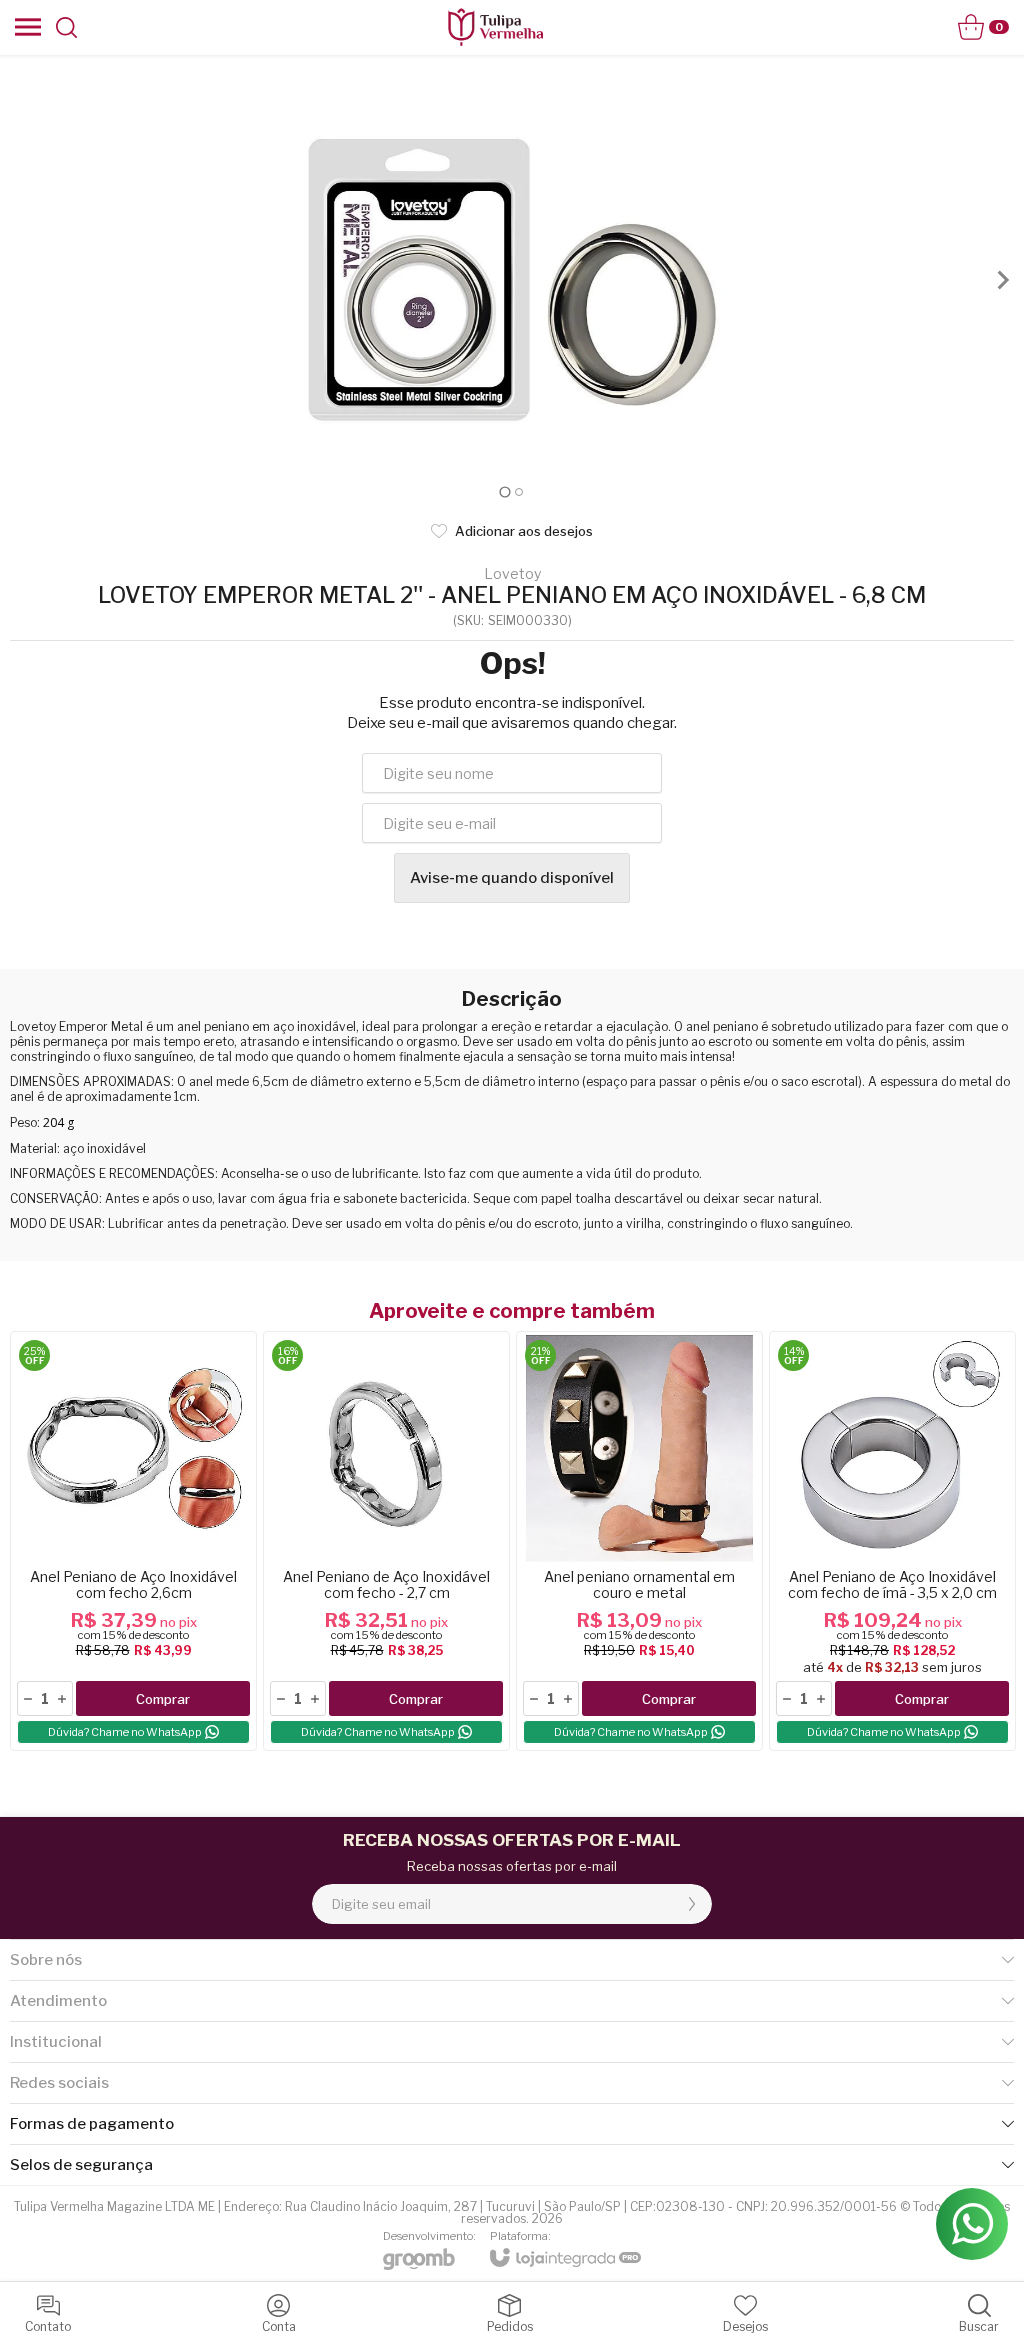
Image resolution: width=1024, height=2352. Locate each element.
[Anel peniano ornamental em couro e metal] (639, 1541)
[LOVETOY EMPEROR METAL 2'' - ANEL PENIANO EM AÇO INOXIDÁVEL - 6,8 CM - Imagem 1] (512, 280)
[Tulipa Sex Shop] (495, 27)
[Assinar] (692, 1904)
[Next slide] (1002, 280)
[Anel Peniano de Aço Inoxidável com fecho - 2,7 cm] (386, 1541)
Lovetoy (512, 574)
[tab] (504, 491)
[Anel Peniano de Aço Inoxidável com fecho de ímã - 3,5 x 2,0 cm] (892, 1541)
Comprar (163, 1699)
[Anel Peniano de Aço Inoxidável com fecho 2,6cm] (133, 1541)
